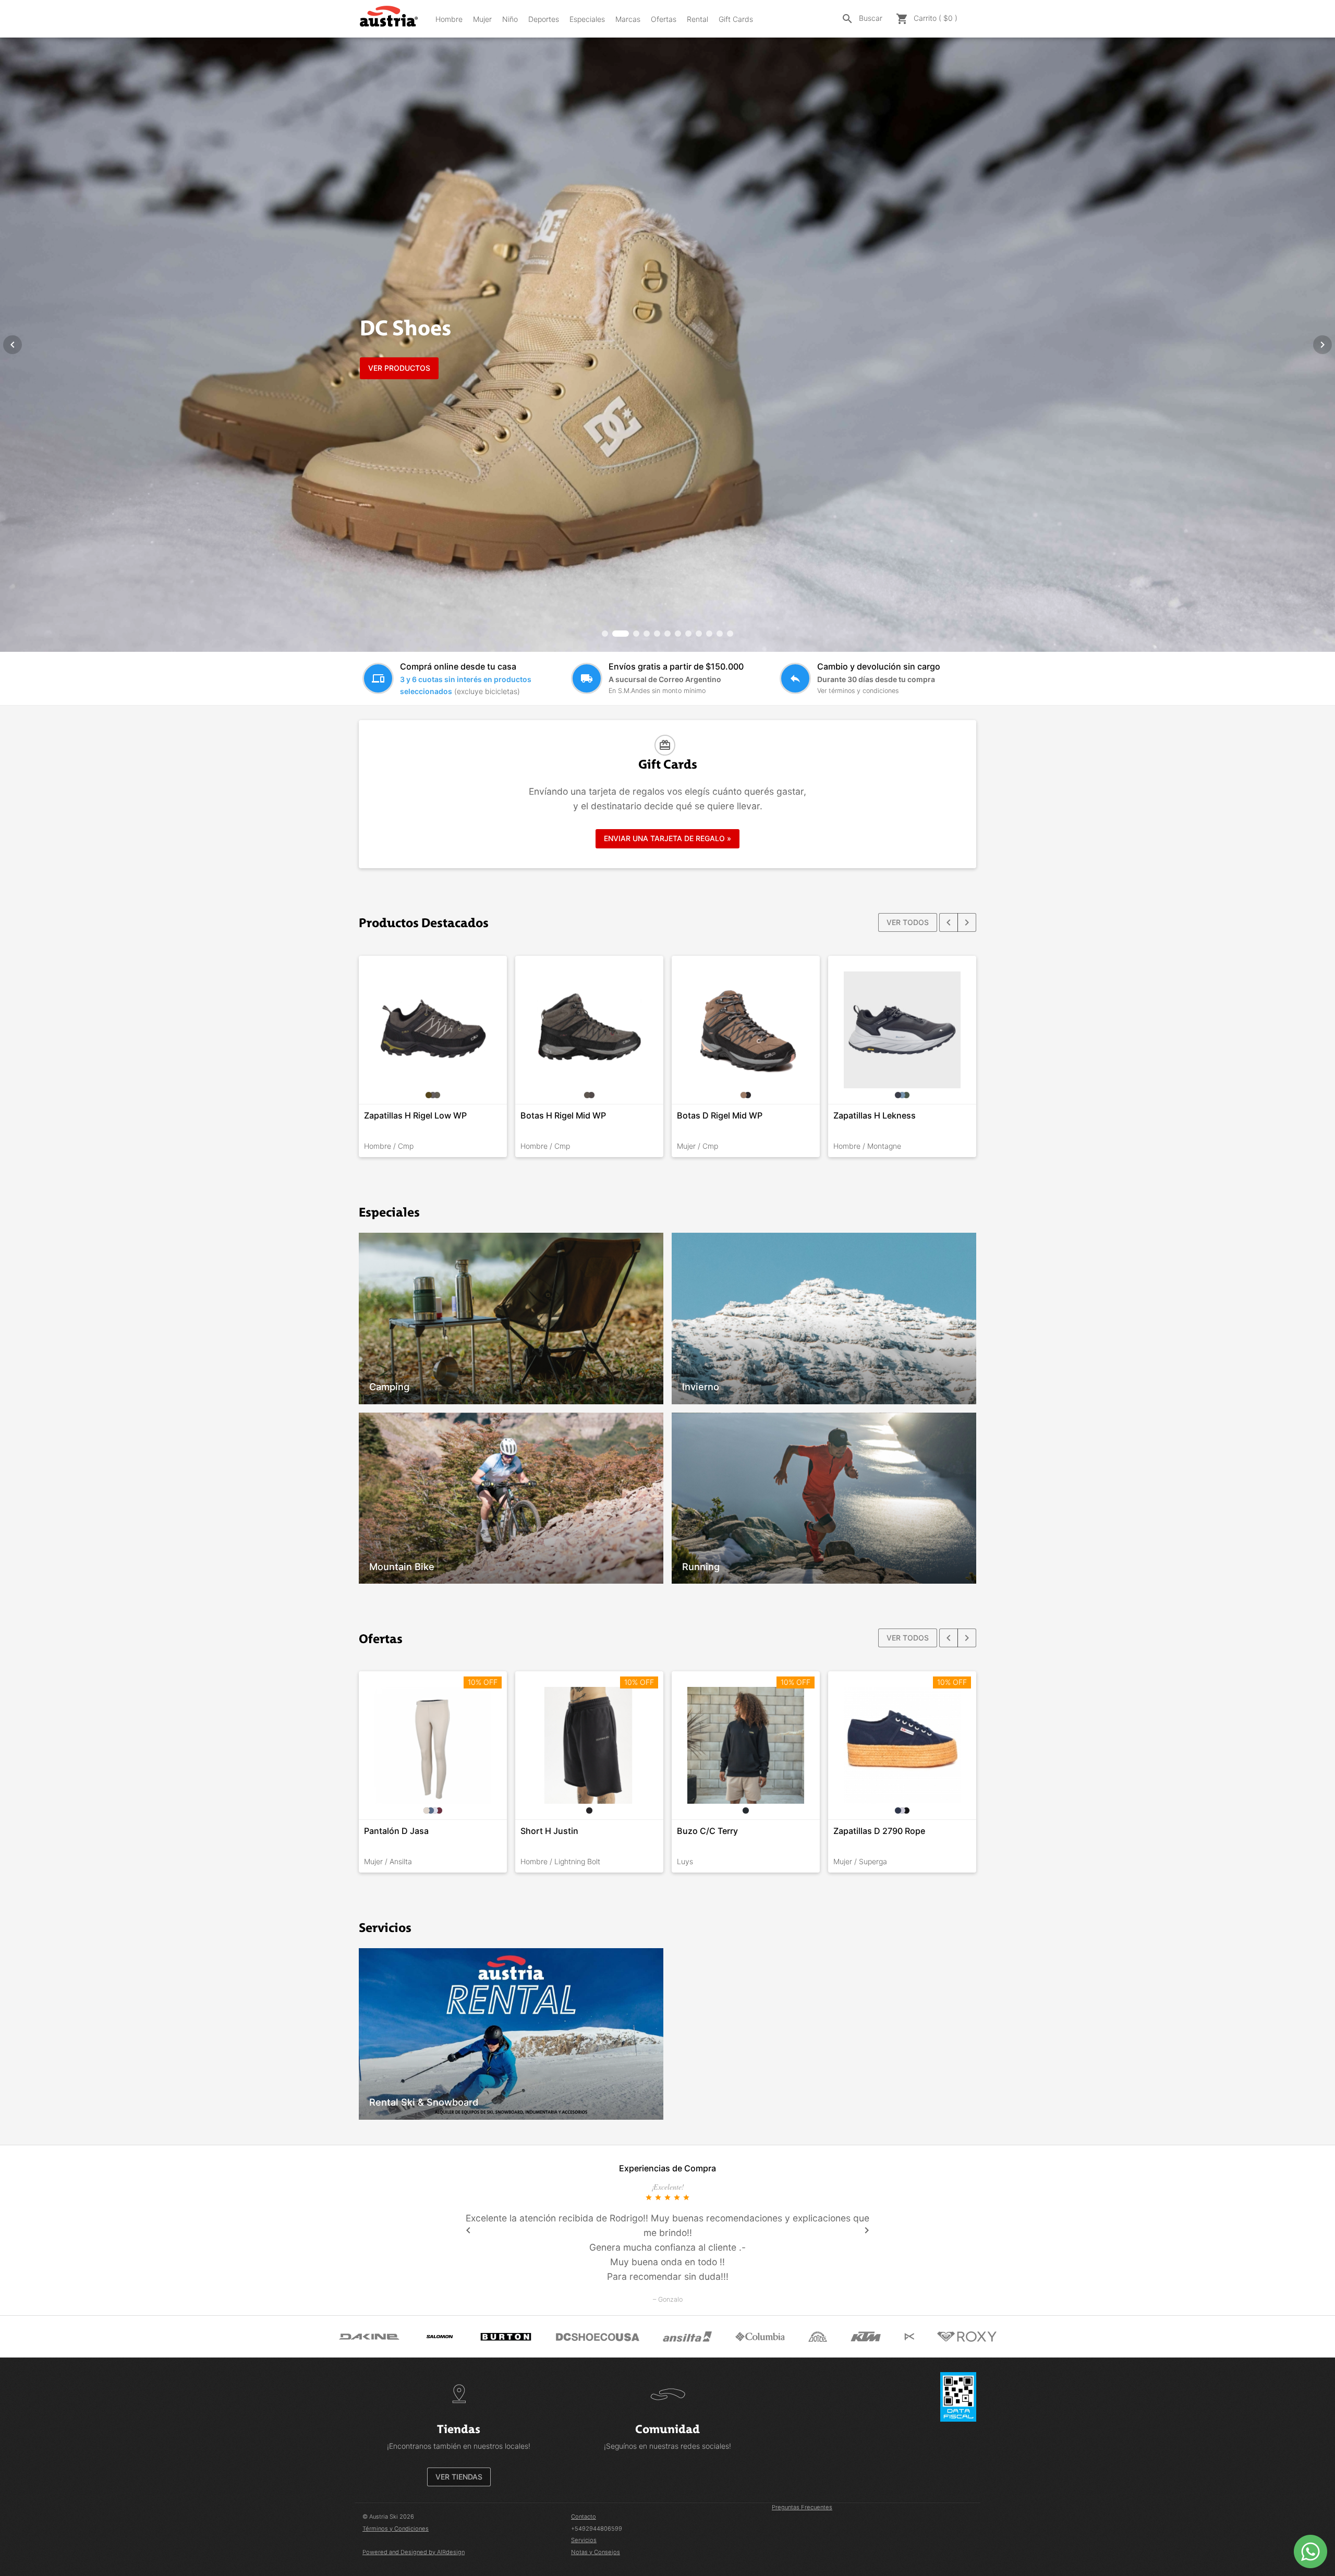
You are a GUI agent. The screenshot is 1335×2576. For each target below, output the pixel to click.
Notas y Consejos (596, 2552)
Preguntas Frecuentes (802, 2507)
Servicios (584, 2540)
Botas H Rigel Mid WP (563, 1115)
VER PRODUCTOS (399, 368)
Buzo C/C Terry (707, 1831)
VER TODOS (908, 922)
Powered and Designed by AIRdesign (414, 2552)
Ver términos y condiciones (858, 691)
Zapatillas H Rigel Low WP (415, 1115)
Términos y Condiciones (396, 2529)
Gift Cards (736, 19)
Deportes (544, 19)
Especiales (587, 19)
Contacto (584, 2517)
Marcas (628, 19)
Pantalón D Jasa (396, 1831)
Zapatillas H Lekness (875, 1115)
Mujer (482, 19)
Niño (510, 19)
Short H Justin (549, 1831)
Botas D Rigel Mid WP (720, 1115)
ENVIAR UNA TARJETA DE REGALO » (667, 838)
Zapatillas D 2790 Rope (879, 1831)
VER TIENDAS (459, 2477)
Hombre (449, 19)
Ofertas (664, 19)
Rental (697, 19)
